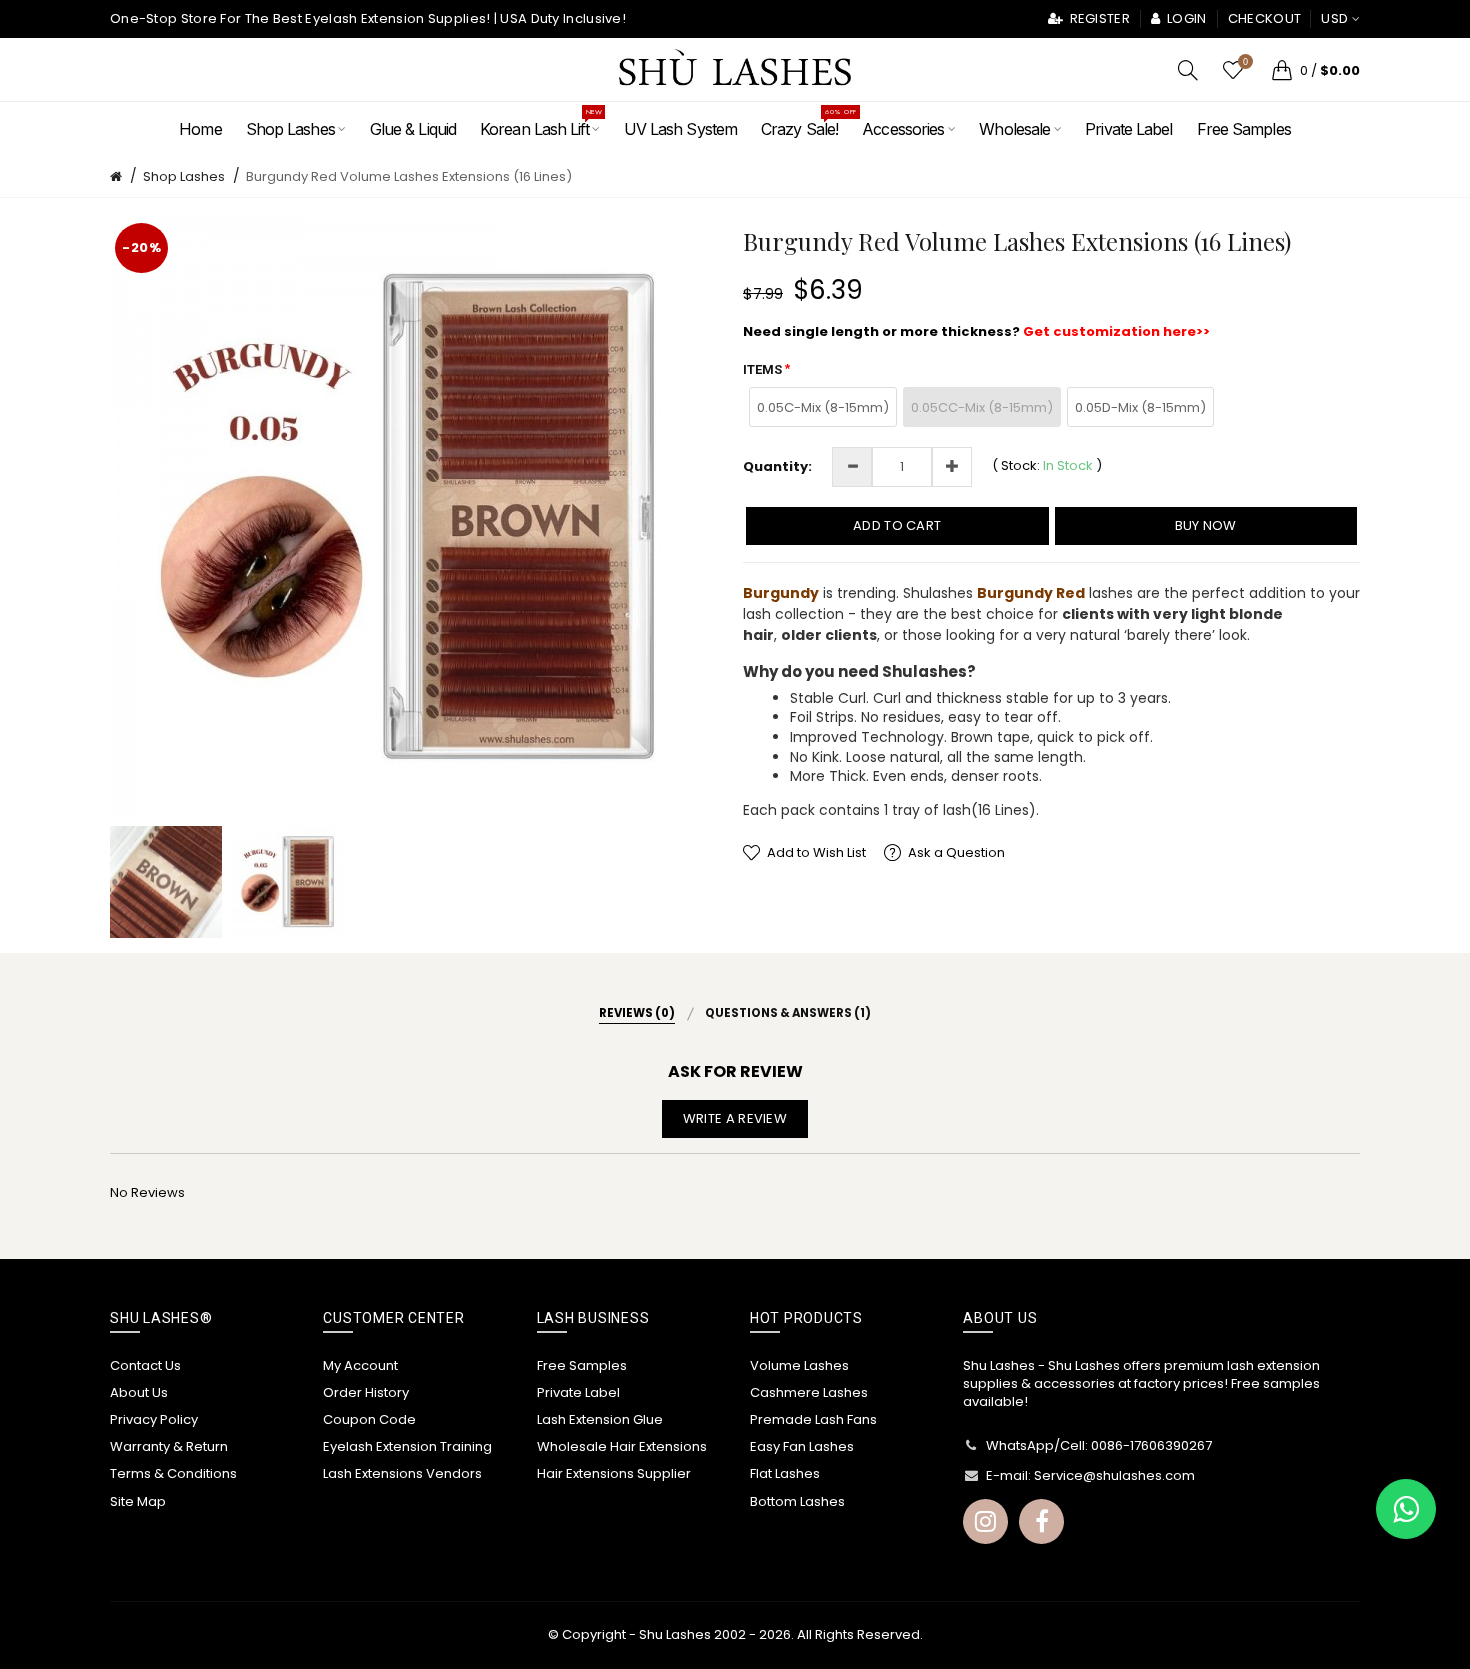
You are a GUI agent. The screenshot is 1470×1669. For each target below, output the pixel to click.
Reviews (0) (637, 1013)
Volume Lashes (799, 1365)
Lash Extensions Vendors (402, 1473)
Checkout (1264, 18)
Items (762, 369)
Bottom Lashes (797, 1501)
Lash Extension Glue (600, 1419)
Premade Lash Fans (813, 1419)
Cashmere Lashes (809, 1392)
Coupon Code (369, 1419)
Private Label (578, 1392)
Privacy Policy (154, 1419)
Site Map (138, 1501)
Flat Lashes (785, 1473)
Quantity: (777, 467)
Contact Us (145, 1365)
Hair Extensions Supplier (614, 1473)
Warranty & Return (169, 1446)
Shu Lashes (675, 1634)
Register (1098, 18)
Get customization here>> (1116, 331)
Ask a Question (956, 852)
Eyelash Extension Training (407, 1446)
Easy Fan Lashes (802, 1446)
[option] (166, 882)
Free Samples (582, 1365)
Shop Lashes (184, 176)
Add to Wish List (816, 852)
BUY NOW (1206, 525)
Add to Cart (897, 525)
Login (1185, 18)
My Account (360, 1365)
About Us (139, 1392)
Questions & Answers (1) (788, 1013)
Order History (366, 1392)
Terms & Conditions (173, 1473)
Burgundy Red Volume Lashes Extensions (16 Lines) (409, 176)
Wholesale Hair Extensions (622, 1446)
